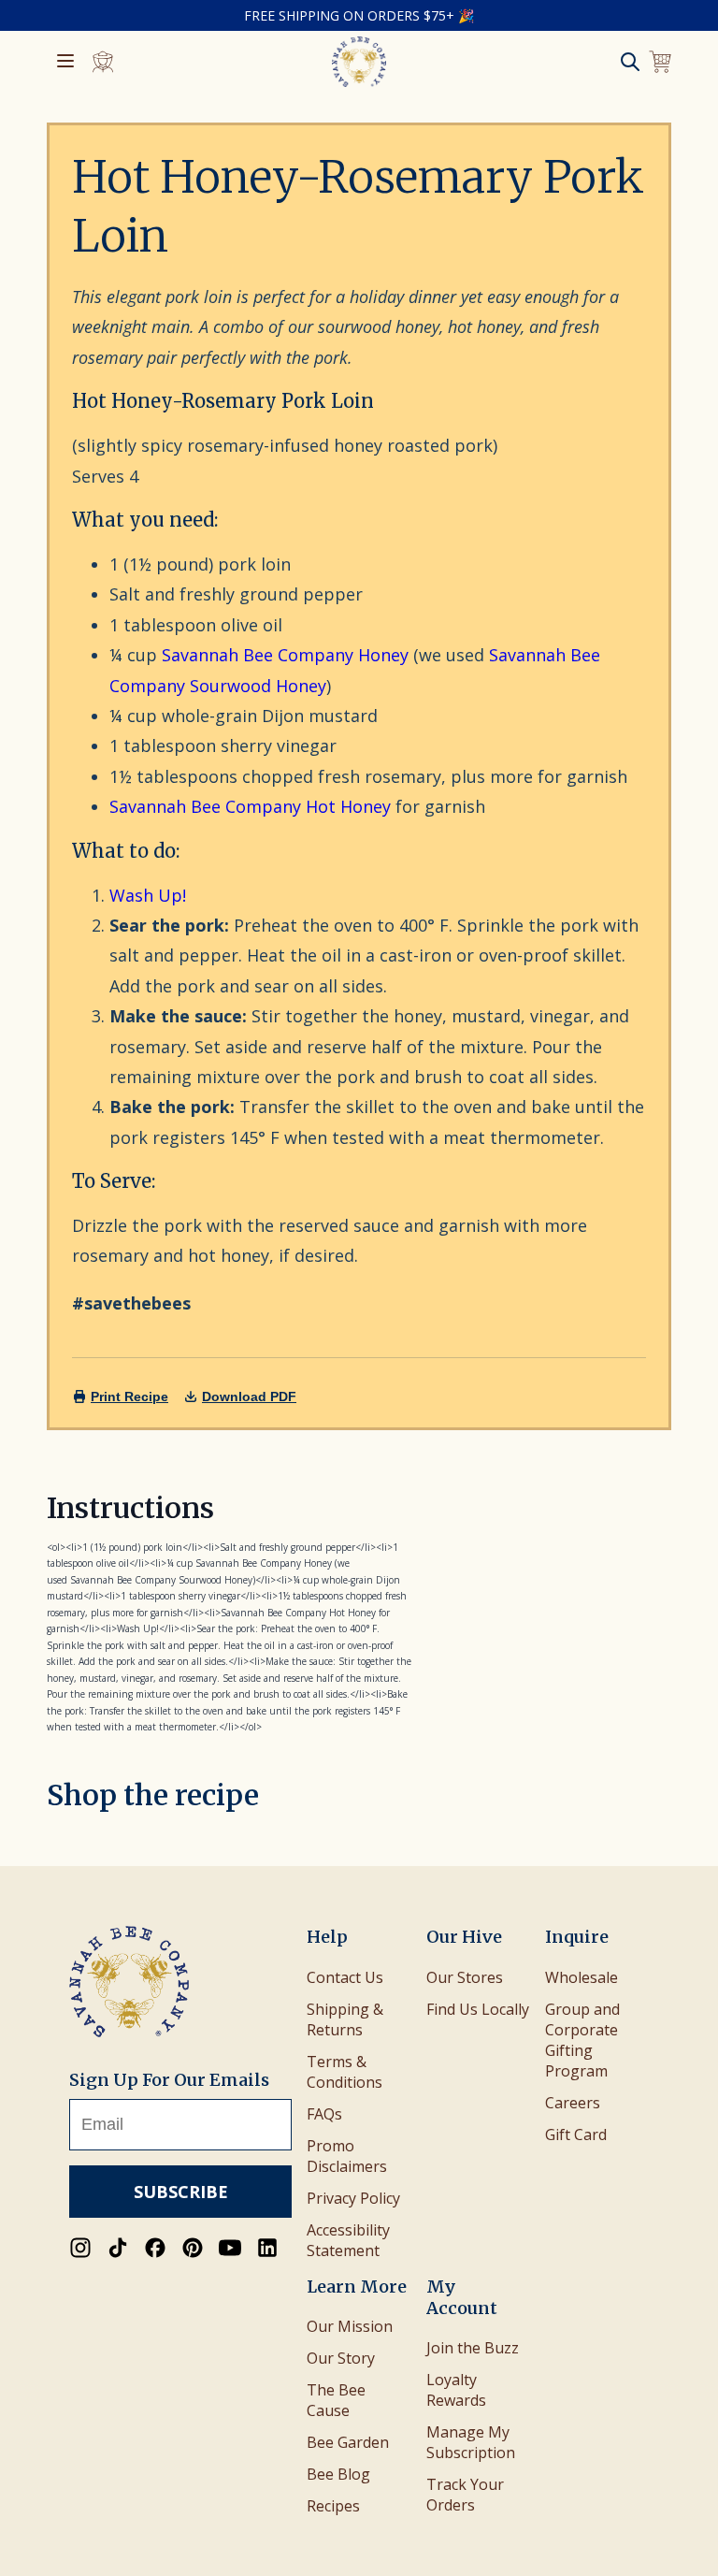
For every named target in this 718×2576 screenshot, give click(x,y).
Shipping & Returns (345, 2019)
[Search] (630, 62)
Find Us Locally (478, 2009)
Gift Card (576, 2135)
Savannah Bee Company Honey (285, 655)
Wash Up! (148, 895)
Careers (573, 2103)
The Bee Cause (336, 2400)
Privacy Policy (353, 2198)
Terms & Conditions (345, 2072)
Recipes (333, 2506)
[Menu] (65, 62)
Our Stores (465, 1977)
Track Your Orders (465, 2495)
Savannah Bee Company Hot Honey (250, 806)
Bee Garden (348, 2442)
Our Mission (350, 2326)
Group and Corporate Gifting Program (582, 2040)
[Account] (103, 62)
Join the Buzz (473, 2348)
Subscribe (181, 2192)
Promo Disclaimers (347, 2156)
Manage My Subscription (471, 2442)
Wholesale (582, 1977)
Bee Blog (338, 2474)
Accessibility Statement (348, 2240)
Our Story (341, 2358)
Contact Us (345, 1977)
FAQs (324, 2114)
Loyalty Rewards (456, 2390)
